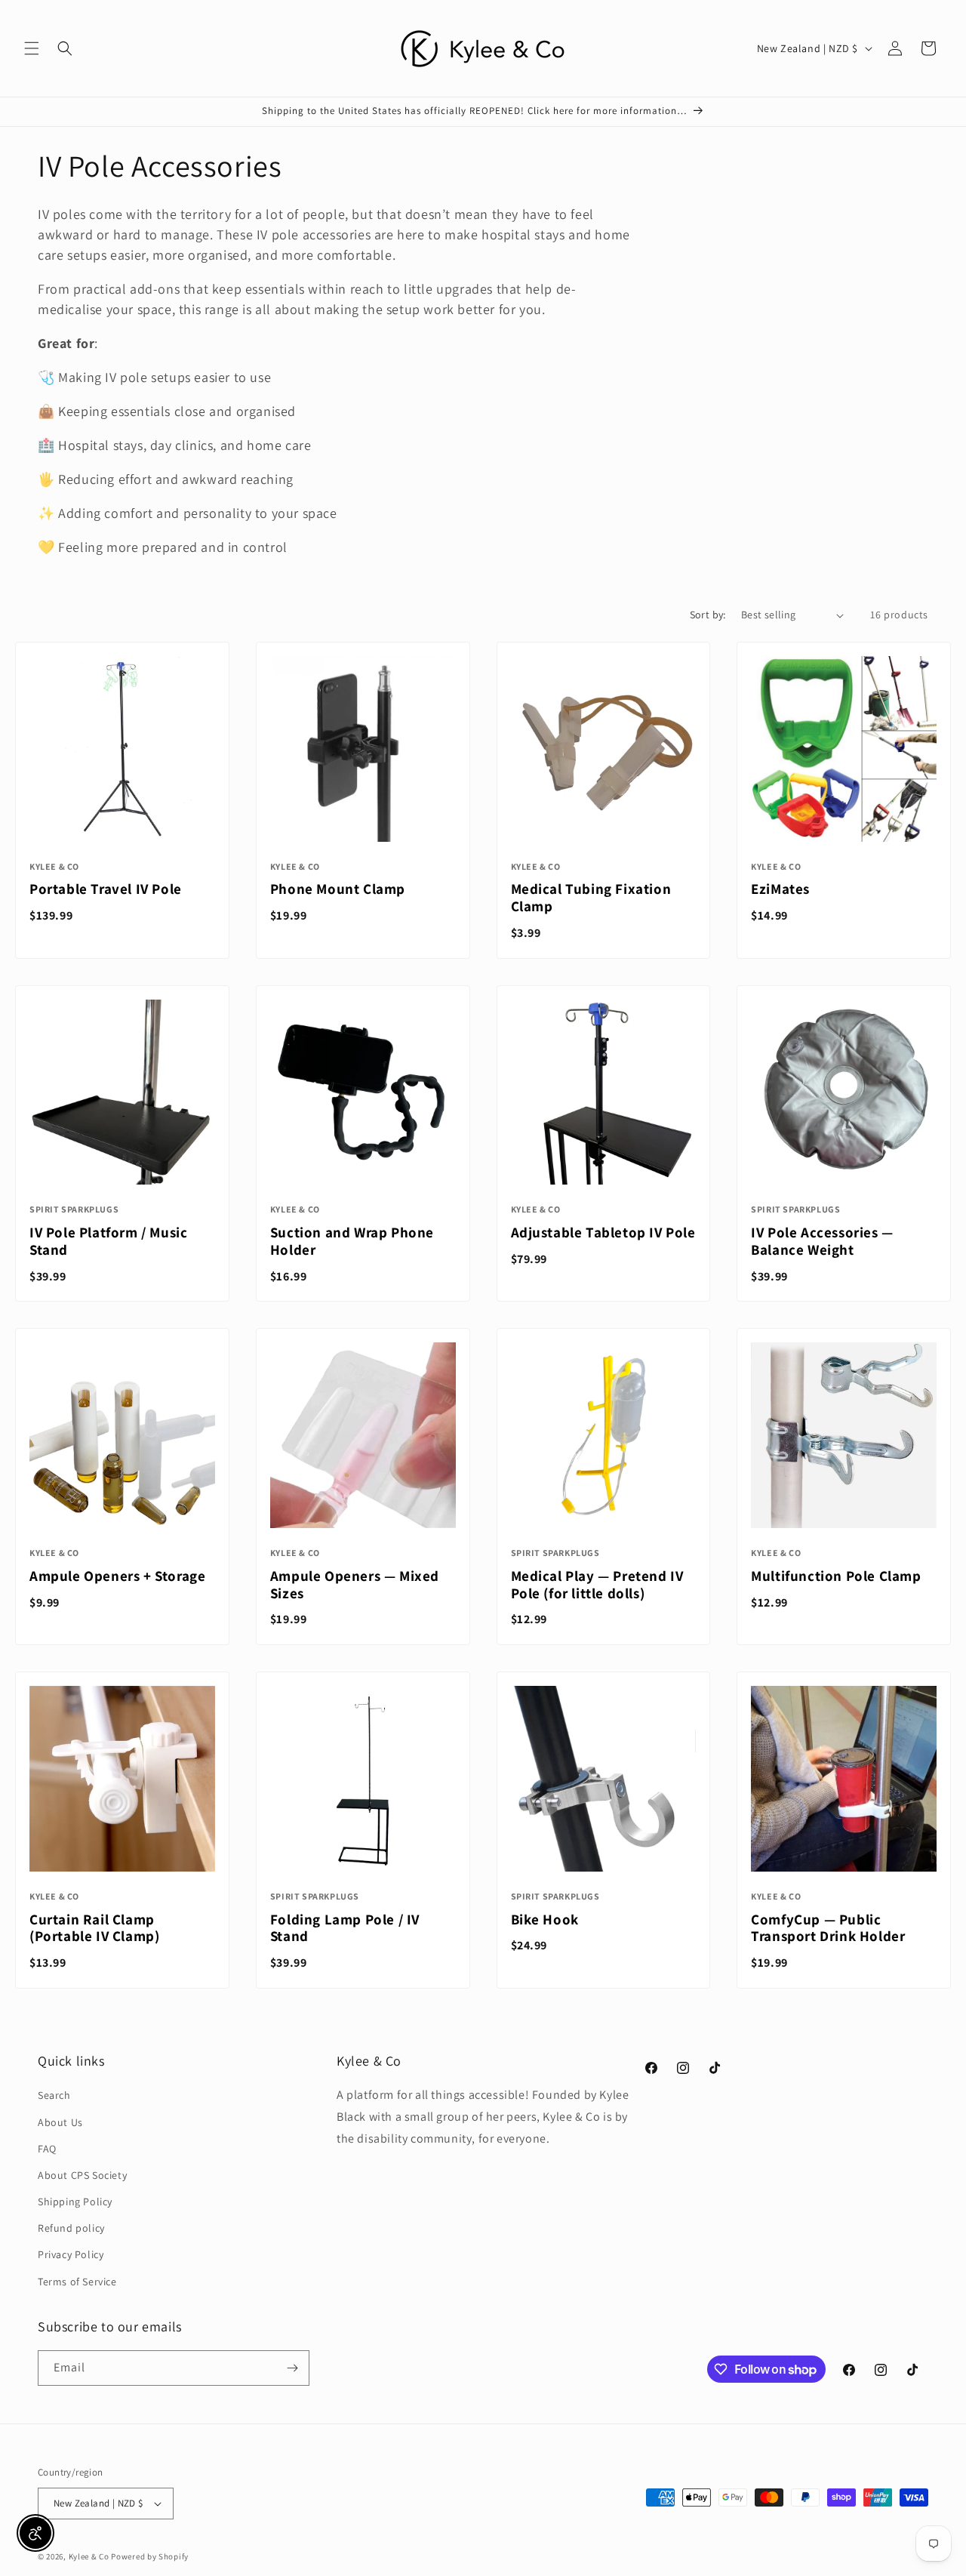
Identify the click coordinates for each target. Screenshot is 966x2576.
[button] (32, 48)
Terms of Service (77, 2282)
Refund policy (71, 2228)
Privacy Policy (71, 2254)
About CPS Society (82, 2175)
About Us (60, 2122)
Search (54, 2095)
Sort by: (708, 615)
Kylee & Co (89, 2556)
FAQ (47, 2149)
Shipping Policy (75, 2202)
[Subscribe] (292, 2368)
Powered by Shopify (150, 2556)
